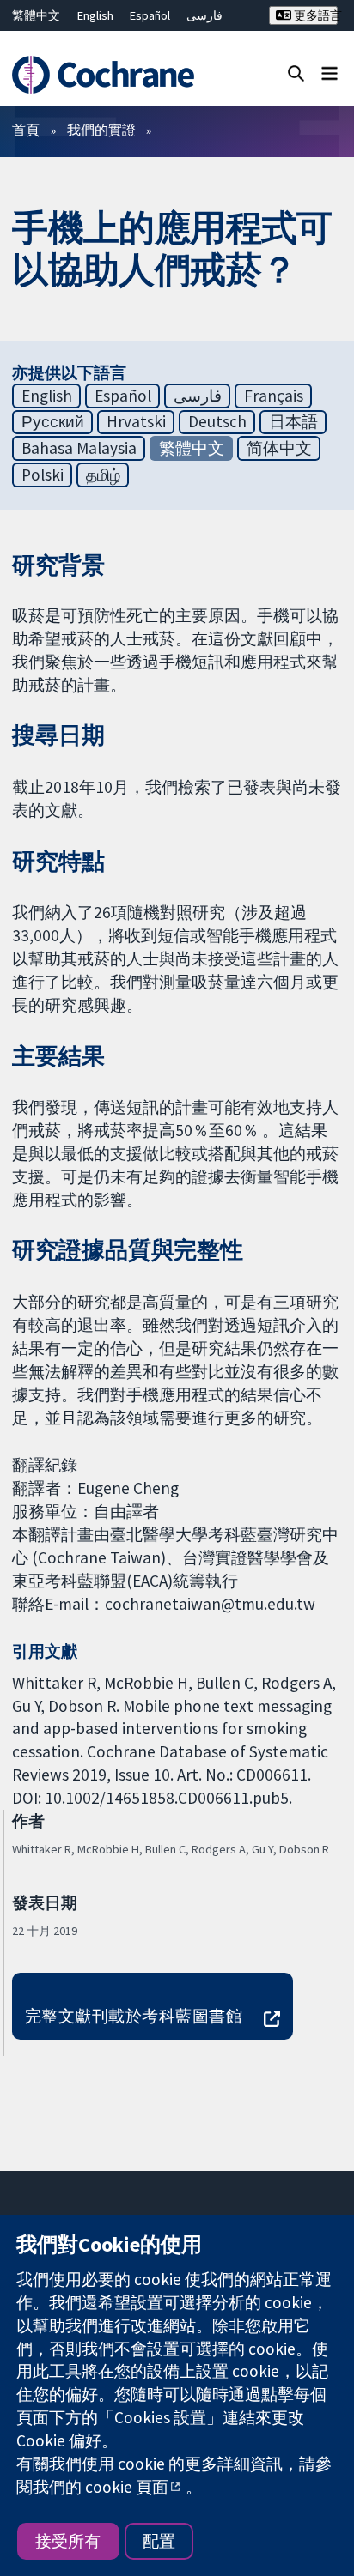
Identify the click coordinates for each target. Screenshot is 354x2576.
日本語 (293, 421)
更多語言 (314, 15)
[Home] (106, 75)
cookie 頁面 (125, 2487)
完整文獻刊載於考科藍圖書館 (134, 2016)
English (95, 15)
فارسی (204, 15)
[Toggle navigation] (330, 73)
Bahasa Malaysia (79, 448)
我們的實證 (101, 130)
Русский (53, 421)
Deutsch (217, 421)
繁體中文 (36, 15)
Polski (43, 475)
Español (150, 15)
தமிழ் (103, 475)
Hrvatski (136, 421)
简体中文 (279, 448)
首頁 (26, 130)
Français (274, 396)
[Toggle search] (296, 73)
